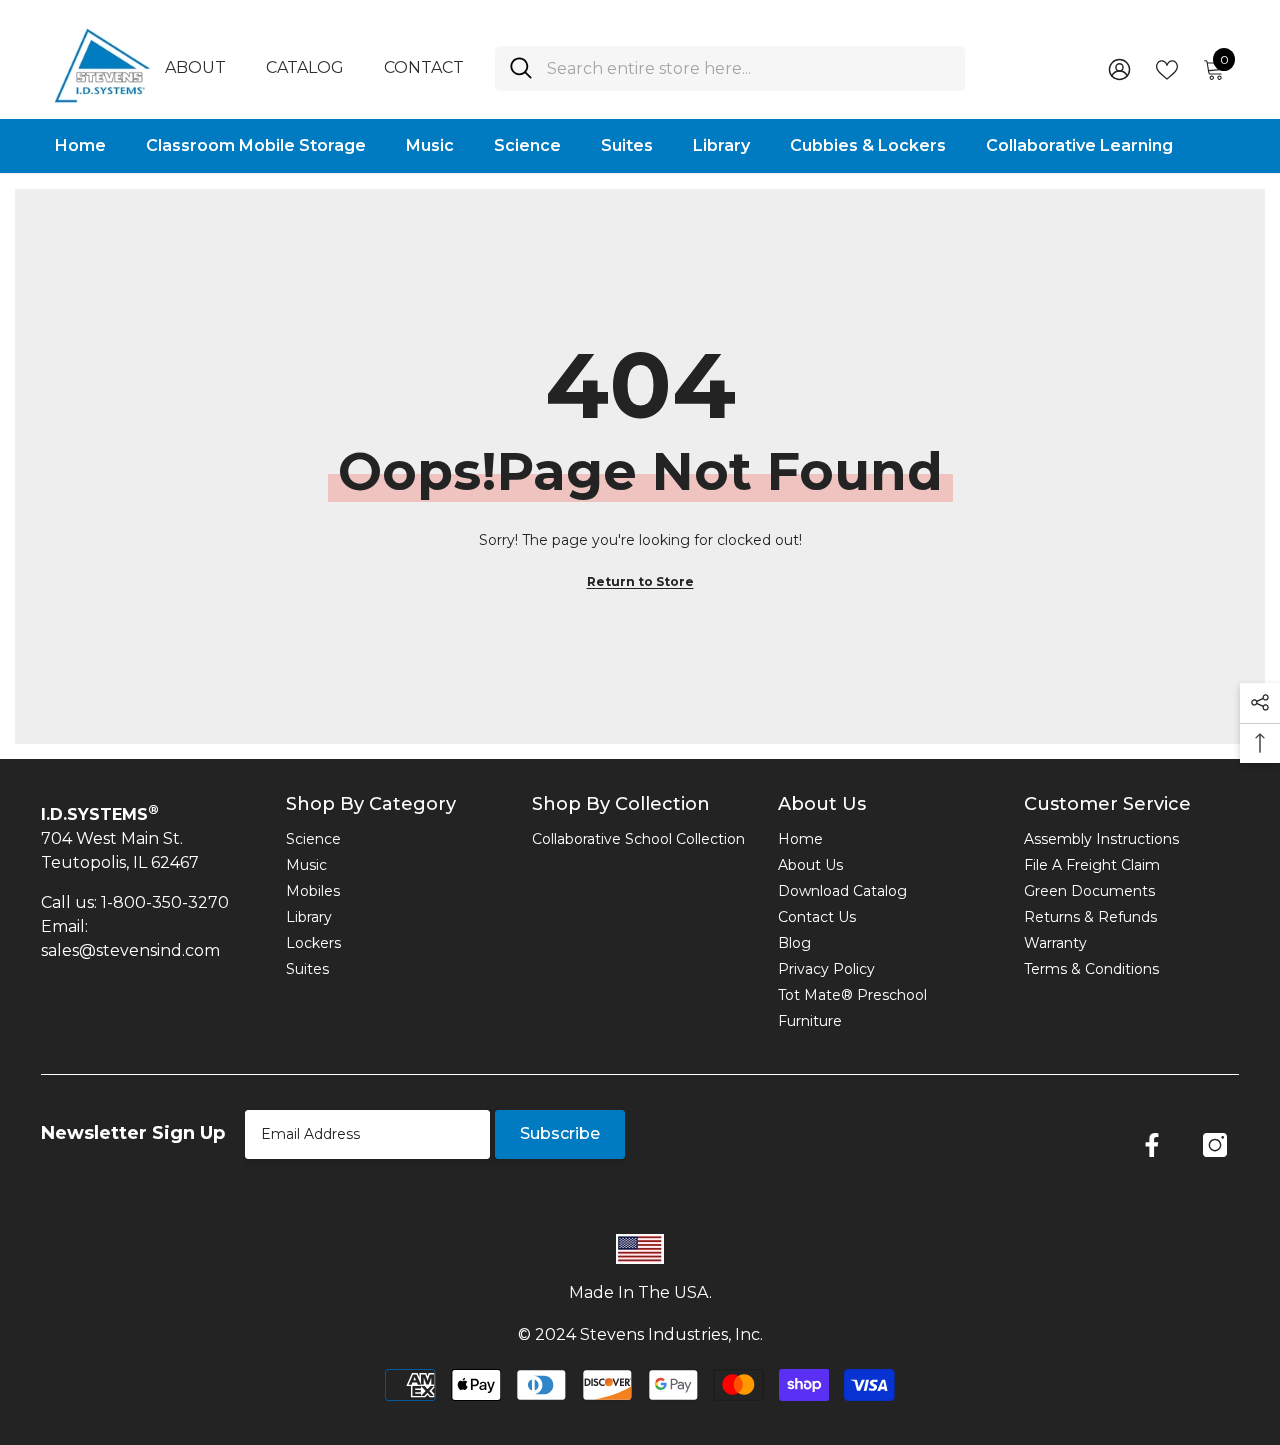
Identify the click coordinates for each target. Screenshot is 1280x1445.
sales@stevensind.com (130, 950)
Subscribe (560, 1133)
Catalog (305, 67)
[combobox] (748, 68)
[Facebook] (1152, 1145)
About (195, 67)
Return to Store (640, 581)
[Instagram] (1215, 1145)
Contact (424, 67)
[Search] (730, 68)
